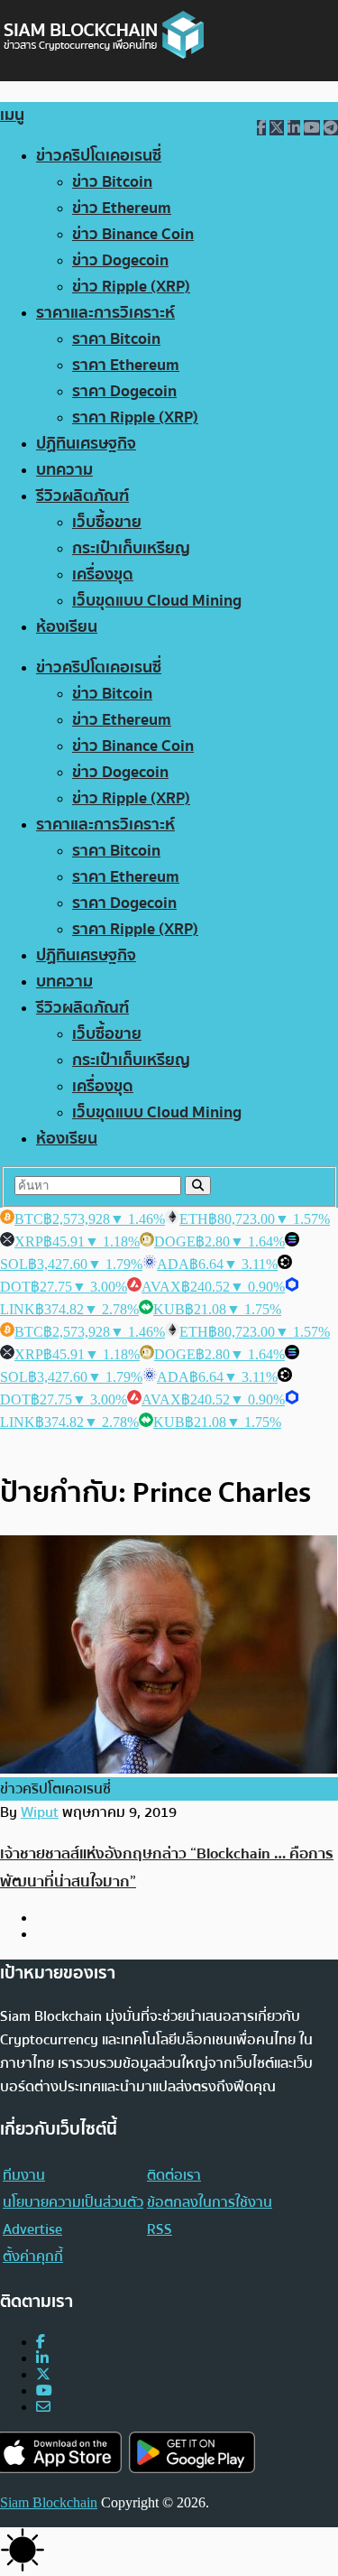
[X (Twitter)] (43, 2374)
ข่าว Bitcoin (112, 182)
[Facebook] (41, 2342)
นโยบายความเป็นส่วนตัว (73, 2202)
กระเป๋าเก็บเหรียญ (131, 548)
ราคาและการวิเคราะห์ (105, 313)
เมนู (12, 115)
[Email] (43, 2407)
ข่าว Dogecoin (120, 260)
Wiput (40, 1812)
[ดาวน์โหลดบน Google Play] (192, 2453)
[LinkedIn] (42, 2358)
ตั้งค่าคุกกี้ (33, 2256)
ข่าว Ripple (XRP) (131, 287)
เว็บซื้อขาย (107, 522)
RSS (160, 2229)
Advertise (32, 2229)
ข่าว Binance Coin (133, 234)
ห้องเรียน (67, 627)
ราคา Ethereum (126, 365)
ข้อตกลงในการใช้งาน (210, 2202)
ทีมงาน (24, 2175)
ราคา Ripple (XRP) (135, 417)
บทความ (64, 470)
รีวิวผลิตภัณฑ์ (82, 496)
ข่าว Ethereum (122, 208)
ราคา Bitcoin (116, 339)
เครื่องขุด (103, 575)
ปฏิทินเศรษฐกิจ (86, 444)
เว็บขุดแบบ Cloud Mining (157, 601)
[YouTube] (44, 2391)
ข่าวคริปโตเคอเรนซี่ (99, 156)
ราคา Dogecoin (124, 391)
